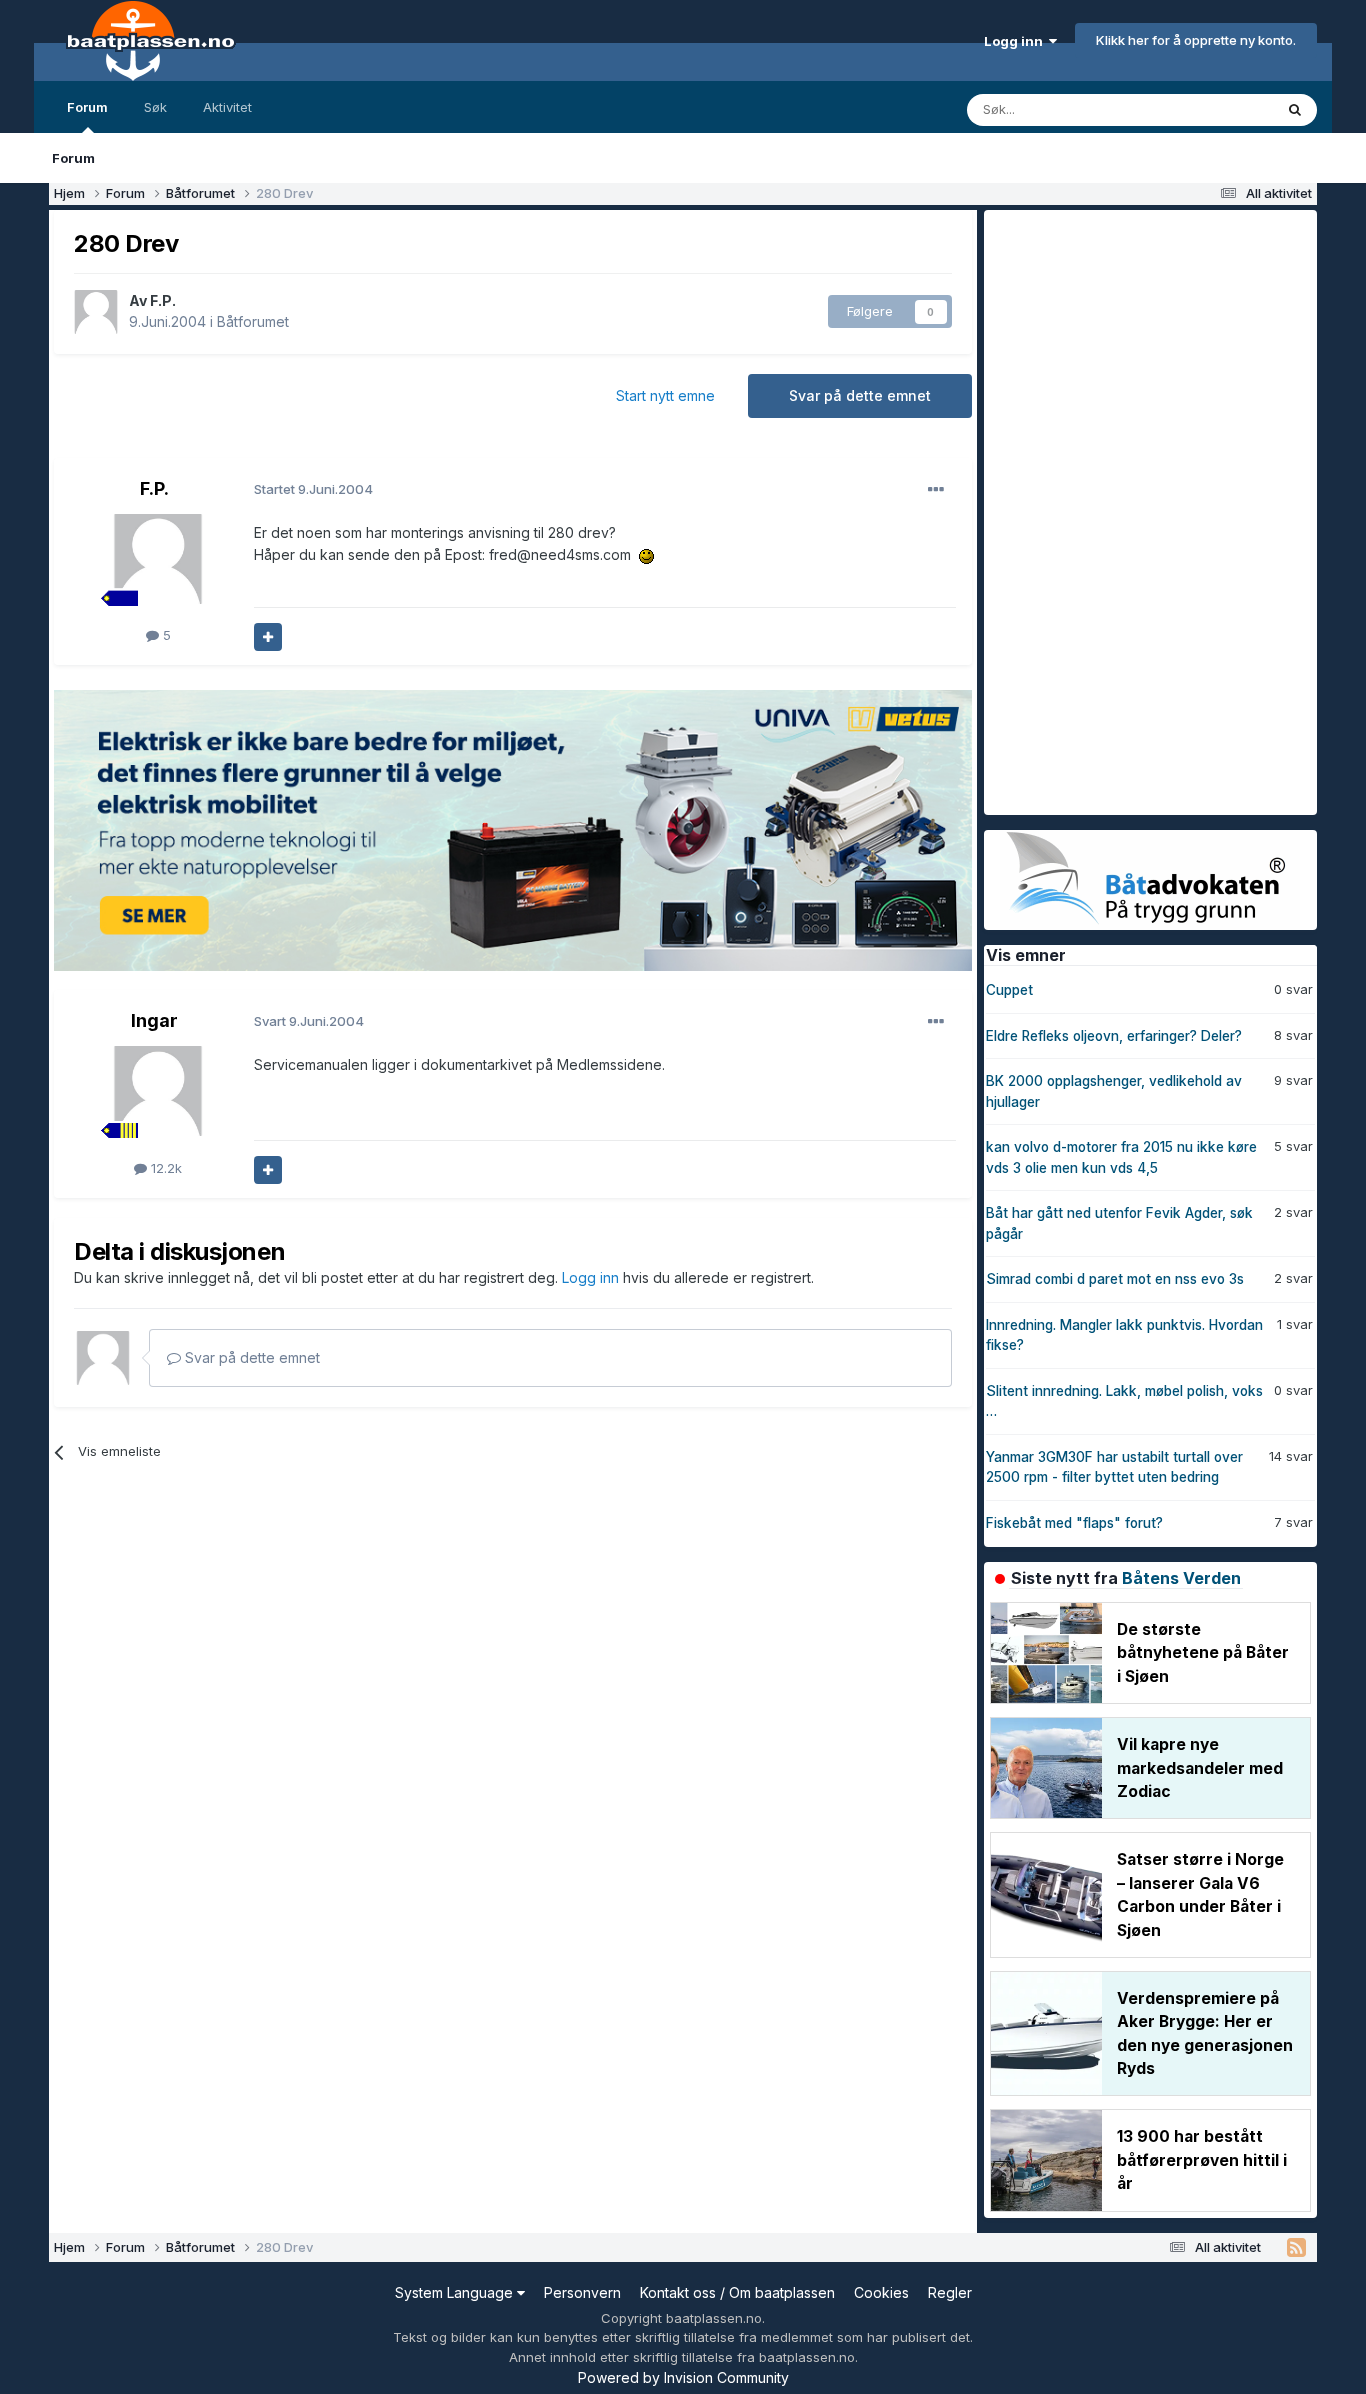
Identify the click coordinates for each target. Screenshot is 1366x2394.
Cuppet (1009, 990)
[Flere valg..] (936, 490)
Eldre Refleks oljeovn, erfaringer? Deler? (1114, 1036)
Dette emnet (1209, 109)
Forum (87, 107)
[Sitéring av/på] (268, 637)
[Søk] (1295, 110)
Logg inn (1016, 41)
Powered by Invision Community (683, 2377)
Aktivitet (227, 107)
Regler (950, 2292)
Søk (155, 107)
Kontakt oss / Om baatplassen (737, 2292)
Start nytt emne (665, 395)
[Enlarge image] (646, 554)
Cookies (881, 2292)
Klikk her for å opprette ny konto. (1196, 40)
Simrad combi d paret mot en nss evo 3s (1115, 1279)
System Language (456, 2292)
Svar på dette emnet (860, 395)
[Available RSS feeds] (1296, 2248)
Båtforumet (253, 321)
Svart (309, 1021)
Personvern (582, 2292)
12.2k (164, 1168)
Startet (313, 489)
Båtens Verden (1181, 1578)
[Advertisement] (1134, 510)
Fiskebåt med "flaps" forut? (1074, 1523)
